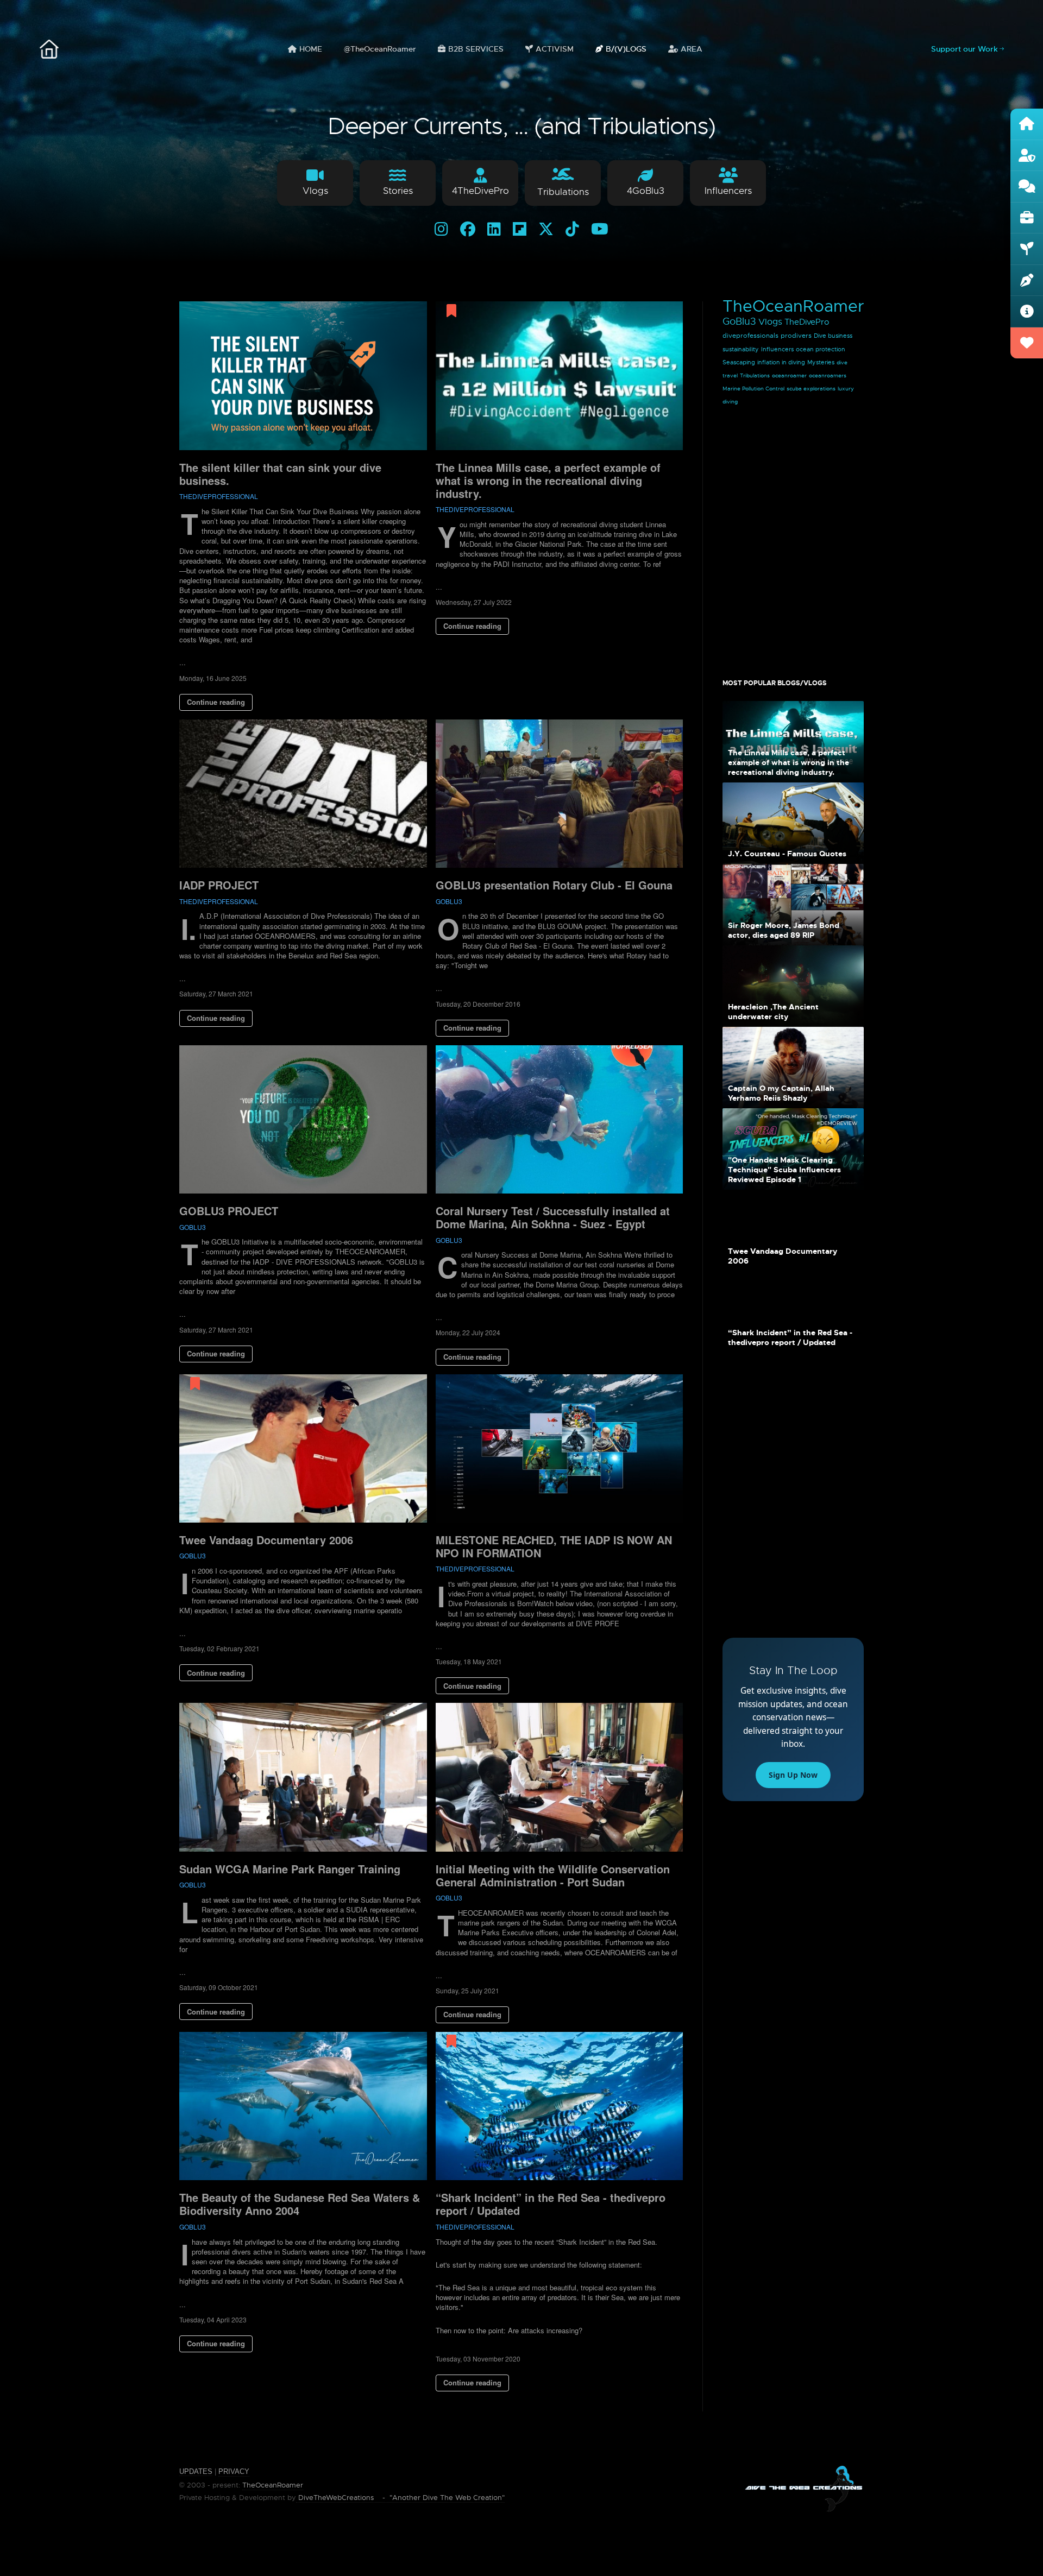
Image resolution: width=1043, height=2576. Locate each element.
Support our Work (965, 49)
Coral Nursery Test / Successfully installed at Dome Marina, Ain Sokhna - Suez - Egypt (553, 1217)
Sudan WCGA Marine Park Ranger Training (290, 1869)
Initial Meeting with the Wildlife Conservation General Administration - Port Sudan (553, 1875)
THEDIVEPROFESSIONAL (219, 496)
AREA (692, 49)
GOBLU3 (449, 901)
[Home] (1027, 124)
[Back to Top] (1009, 2542)
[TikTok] (572, 229)
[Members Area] (1027, 156)
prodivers (796, 336)
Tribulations (755, 375)
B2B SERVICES (476, 49)
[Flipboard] (520, 229)
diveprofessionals (750, 336)
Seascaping (739, 362)
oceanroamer (789, 375)
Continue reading (216, 702)
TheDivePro (807, 322)
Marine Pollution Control (753, 389)
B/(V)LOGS (626, 49)
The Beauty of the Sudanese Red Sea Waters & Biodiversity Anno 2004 (300, 2204)
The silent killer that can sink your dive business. (280, 474)
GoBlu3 (739, 321)
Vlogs (770, 322)
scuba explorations (811, 389)
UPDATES (196, 2471)
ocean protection (821, 349)
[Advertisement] (793, 537)
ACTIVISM (555, 49)
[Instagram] (441, 229)
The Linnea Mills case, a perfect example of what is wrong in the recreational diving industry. (548, 480)
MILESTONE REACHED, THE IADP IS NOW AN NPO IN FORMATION (554, 1546)
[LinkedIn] (494, 229)
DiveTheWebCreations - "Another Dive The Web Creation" (400, 2498)
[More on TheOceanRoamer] (1027, 312)
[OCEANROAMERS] (49, 49)
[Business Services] (1027, 218)
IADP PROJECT (219, 885)
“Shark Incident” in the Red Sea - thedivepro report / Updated (551, 2204)
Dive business (833, 336)
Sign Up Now (793, 1775)
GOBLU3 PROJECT (229, 1211)
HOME (311, 49)
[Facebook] (468, 229)
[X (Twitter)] (546, 229)
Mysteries (821, 362)
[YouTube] (600, 229)
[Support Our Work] (1027, 343)
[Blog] (1027, 281)
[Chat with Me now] (1027, 187)
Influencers (777, 349)
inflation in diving (781, 362)
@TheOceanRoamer (380, 49)
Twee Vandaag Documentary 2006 (266, 1540)
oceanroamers (828, 375)
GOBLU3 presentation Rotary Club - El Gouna (554, 885)
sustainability (741, 349)
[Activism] (1027, 249)
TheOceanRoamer (793, 306)
